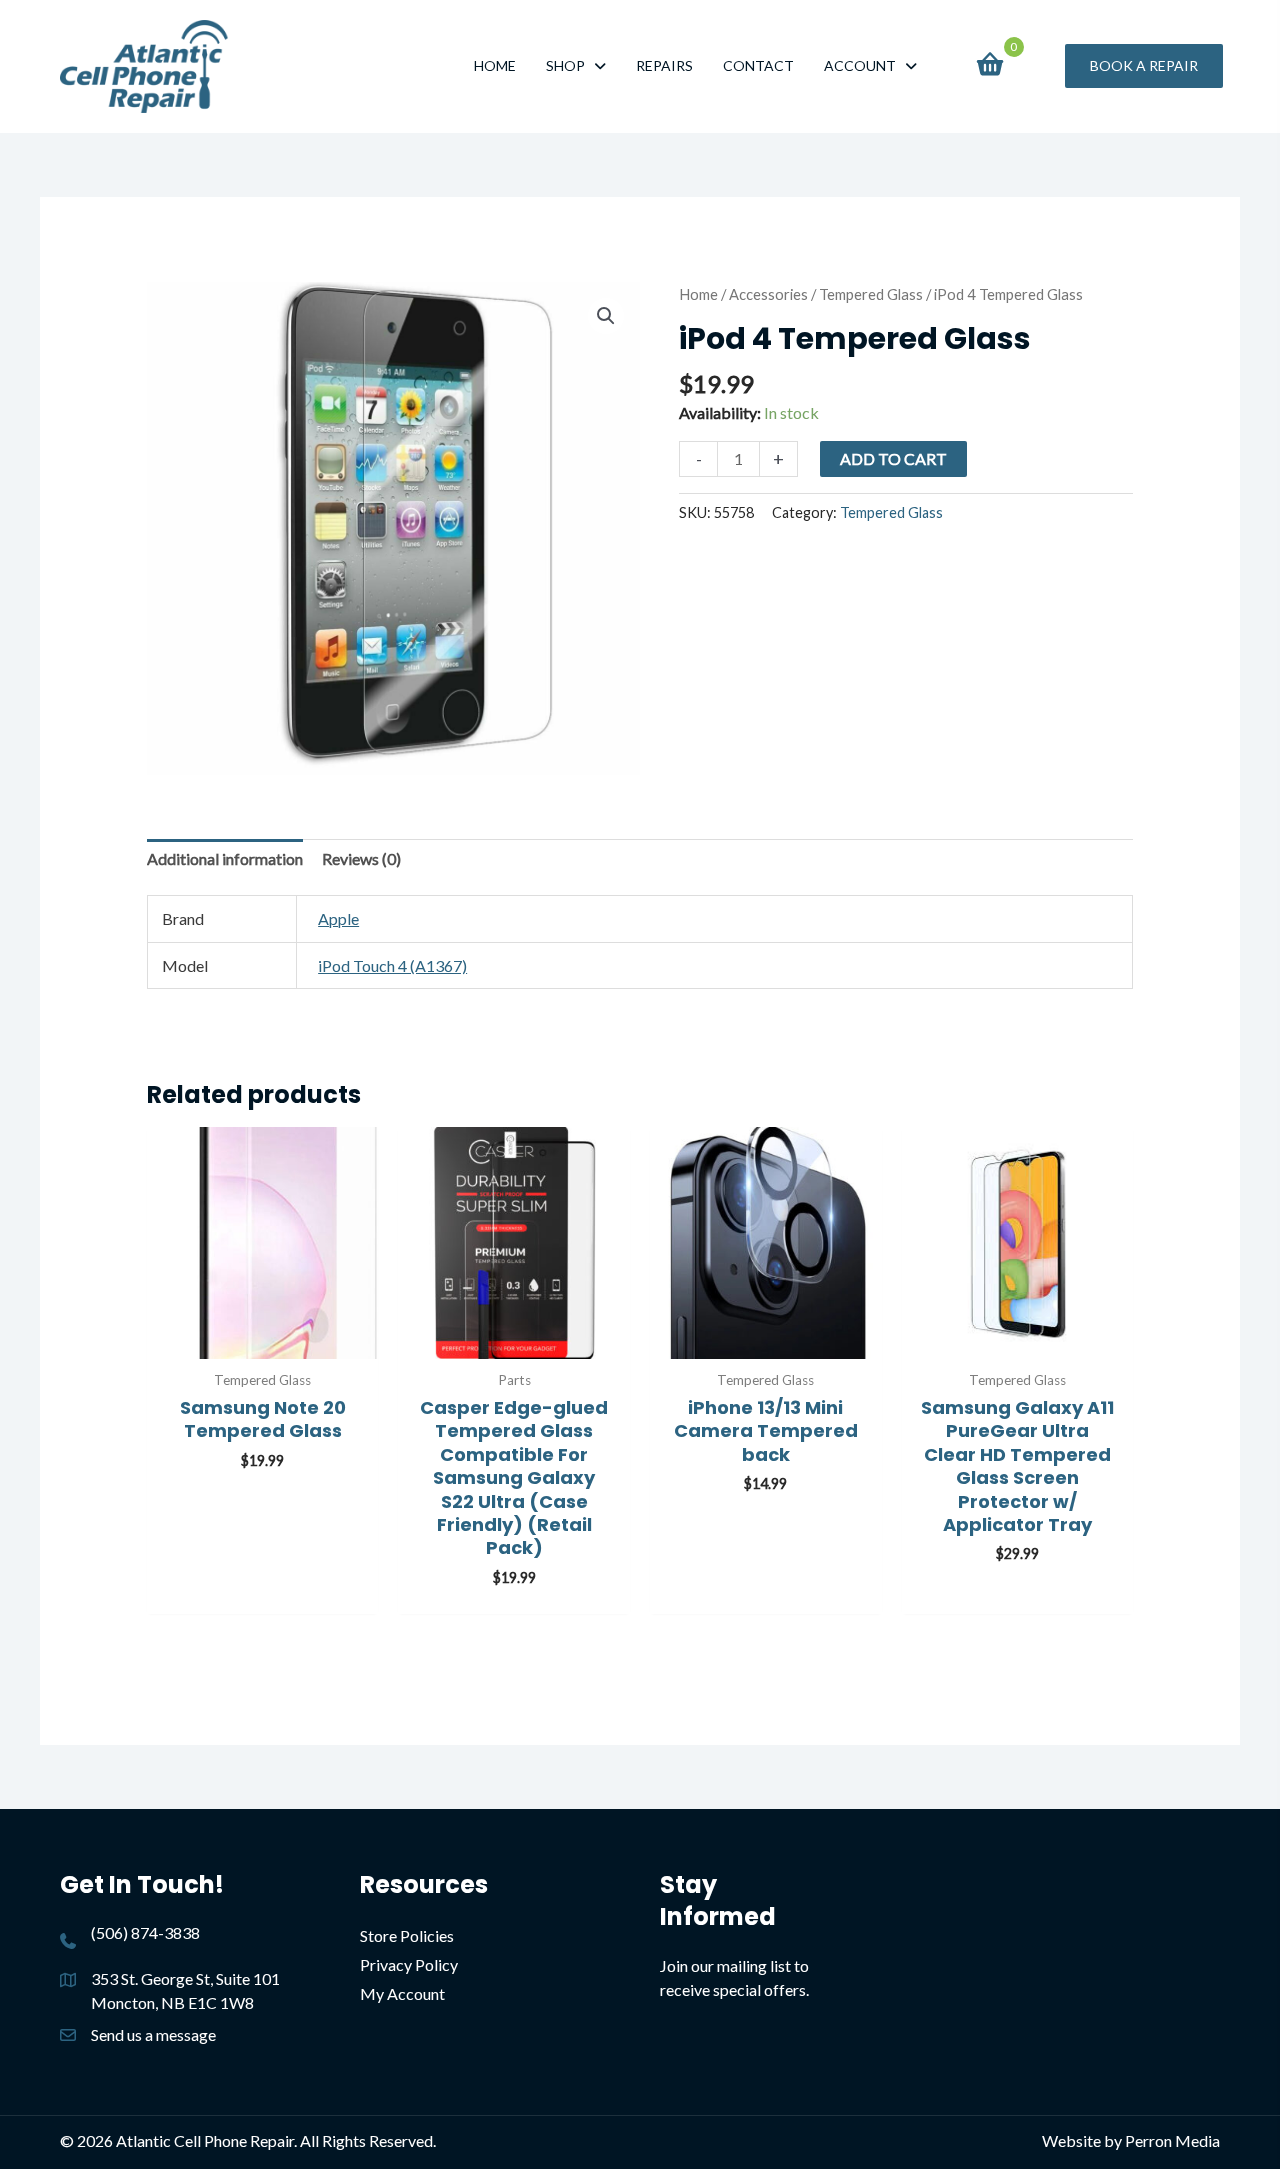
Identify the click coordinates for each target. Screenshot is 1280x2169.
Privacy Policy (409, 1964)
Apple (338, 918)
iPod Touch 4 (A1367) (392, 965)
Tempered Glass (871, 294)
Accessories (768, 294)
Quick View (263, 1338)
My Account (402, 1993)
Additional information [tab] (225, 858)
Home (698, 294)
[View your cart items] (989, 66)
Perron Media (1172, 2140)
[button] (1144, 66)
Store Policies (407, 1935)
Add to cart (893, 458)
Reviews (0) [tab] (361, 858)
